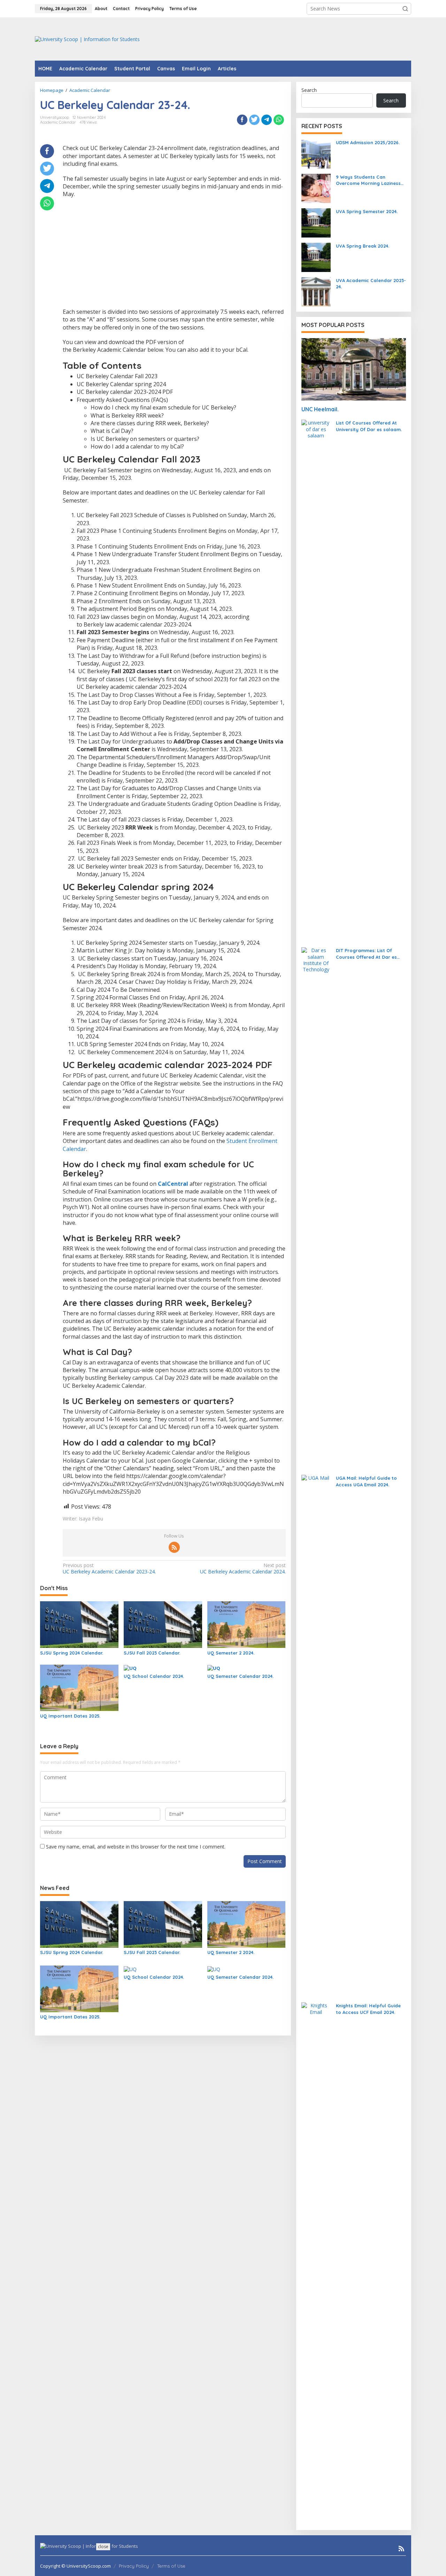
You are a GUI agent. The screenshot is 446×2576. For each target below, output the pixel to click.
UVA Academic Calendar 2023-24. (371, 283)
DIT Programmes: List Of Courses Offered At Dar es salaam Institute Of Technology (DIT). (366, 954)
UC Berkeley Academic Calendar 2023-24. (109, 1569)
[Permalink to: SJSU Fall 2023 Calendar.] (163, 1624)
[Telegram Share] (267, 120)
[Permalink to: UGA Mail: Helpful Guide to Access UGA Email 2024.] (316, 1736)
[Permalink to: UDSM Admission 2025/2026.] (316, 153)
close (103, 2547)
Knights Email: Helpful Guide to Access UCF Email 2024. (368, 2009)
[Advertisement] (284, 38)
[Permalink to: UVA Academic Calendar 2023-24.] (316, 291)
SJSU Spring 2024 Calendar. (72, 1653)
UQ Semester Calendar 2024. (240, 1676)
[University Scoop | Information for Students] (87, 38)
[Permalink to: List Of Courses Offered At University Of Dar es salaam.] (316, 680)
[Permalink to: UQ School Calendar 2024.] (130, 1668)
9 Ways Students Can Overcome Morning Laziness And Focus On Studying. (368, 180)
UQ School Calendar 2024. (154, 1676)
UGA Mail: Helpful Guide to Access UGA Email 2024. (366, 1481)
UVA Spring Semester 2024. (367, 211)
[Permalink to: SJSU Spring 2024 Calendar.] (79, 1624)
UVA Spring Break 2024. (363, 246)
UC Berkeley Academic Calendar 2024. (243, 1569)
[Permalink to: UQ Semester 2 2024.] (247, 1624)
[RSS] (174, 1547)
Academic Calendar (58, 122)
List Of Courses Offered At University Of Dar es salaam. (369, 426)
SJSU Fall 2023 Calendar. (152, 1653)
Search (309, 90)
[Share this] (242, 120)
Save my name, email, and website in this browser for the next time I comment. (136, 1847)
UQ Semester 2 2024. (231, 1653)
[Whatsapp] (279, 120)
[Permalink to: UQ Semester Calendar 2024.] (214, 1668)
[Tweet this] (254, 120)
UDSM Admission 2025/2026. (368, 142)
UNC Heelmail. (320, 409)
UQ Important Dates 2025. (70, 1716)
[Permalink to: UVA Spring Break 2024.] (316, 257)
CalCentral (173, 1184)
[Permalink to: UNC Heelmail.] (354, 369)
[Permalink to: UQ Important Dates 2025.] (79, 1687)
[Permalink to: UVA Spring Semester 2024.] (316, 222)
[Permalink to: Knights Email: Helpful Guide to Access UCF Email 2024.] (316, 2263)
